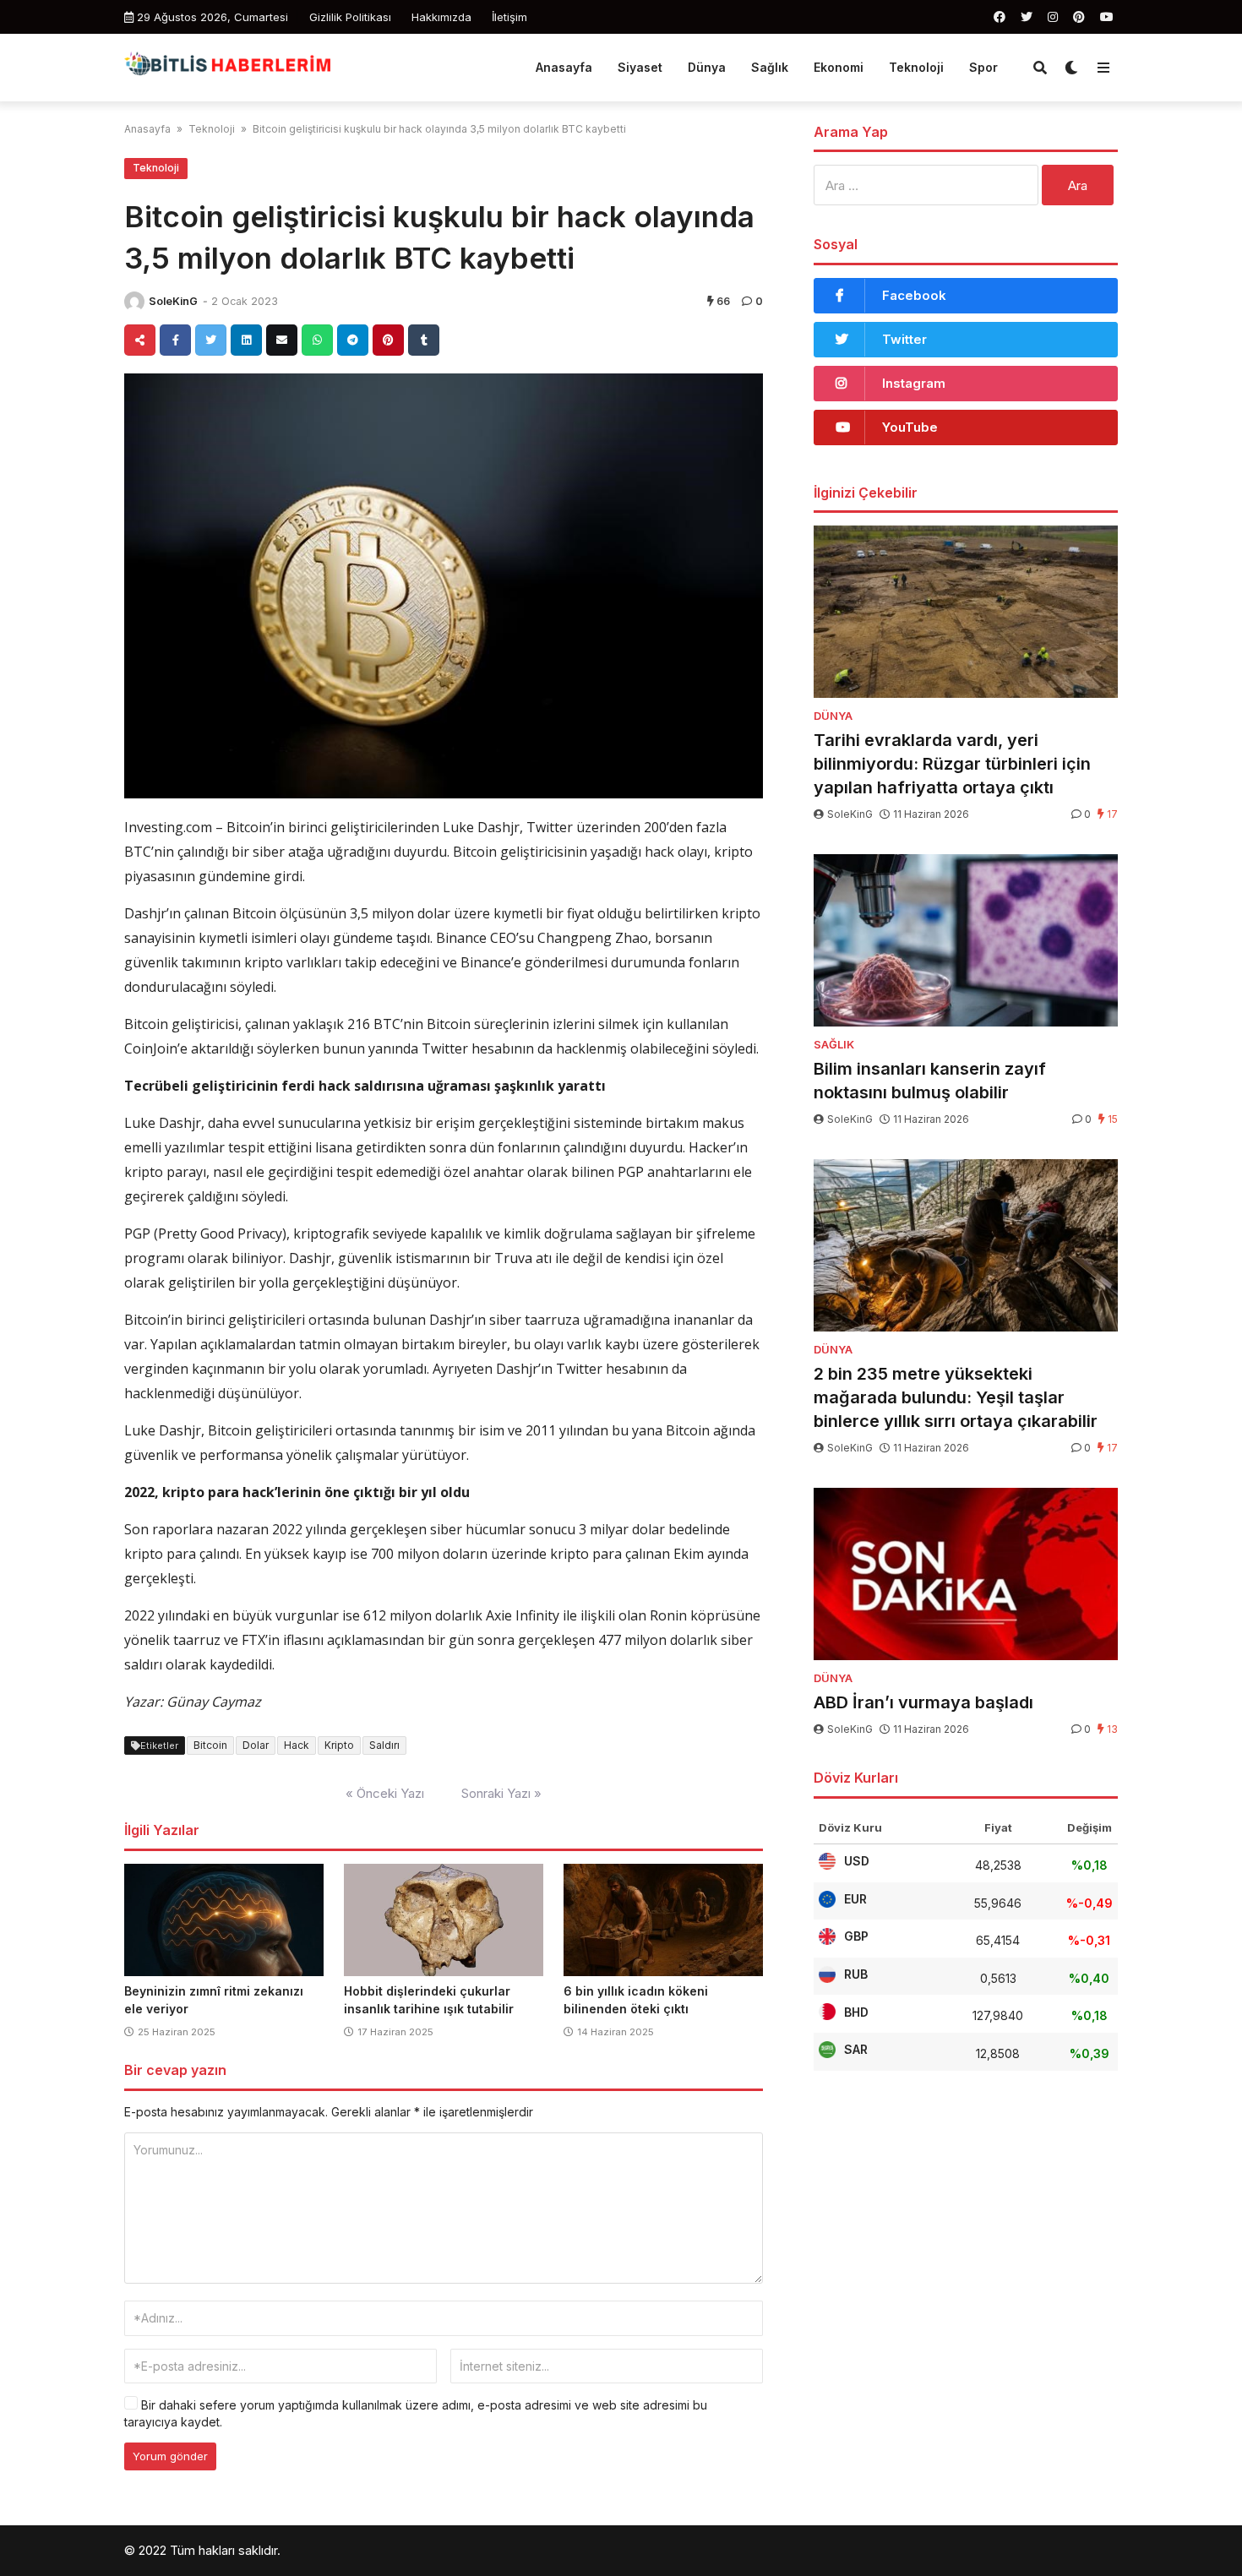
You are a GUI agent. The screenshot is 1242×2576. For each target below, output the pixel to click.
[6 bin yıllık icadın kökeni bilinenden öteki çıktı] (663, 1920)
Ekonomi (839, 67)
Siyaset (640, 67)
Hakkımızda (441, 17)
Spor (983, 67)
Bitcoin (210, 1745)
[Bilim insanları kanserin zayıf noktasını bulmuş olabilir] (966, 940)
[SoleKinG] (134, 302)
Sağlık (770, 67)
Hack (297, 1745)
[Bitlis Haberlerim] (227, 65)
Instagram (914, 383)
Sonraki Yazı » (501, 1793)
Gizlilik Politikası (350, 17)
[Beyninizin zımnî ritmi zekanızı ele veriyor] (224, 1920)
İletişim (509, 17)
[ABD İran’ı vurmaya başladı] (966, 1574)
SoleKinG (173, 301)
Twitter (904, 339)
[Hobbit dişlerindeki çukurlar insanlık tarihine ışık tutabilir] (444, 1920)
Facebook (914, 295)
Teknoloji (916, 67)
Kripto (339, 1745)
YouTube (910, 427)
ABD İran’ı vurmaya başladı (923, 1702)
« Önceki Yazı (385, 1793)
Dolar (256, 1745)
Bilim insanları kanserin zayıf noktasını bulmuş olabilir (930, 1081)
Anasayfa (564, 67)
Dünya (707, 67)
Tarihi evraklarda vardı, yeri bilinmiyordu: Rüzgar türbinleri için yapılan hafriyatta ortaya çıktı (952, 764)
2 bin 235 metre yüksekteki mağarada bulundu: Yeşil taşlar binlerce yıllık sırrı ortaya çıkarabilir (956, 1397)
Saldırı (384, 1745)
